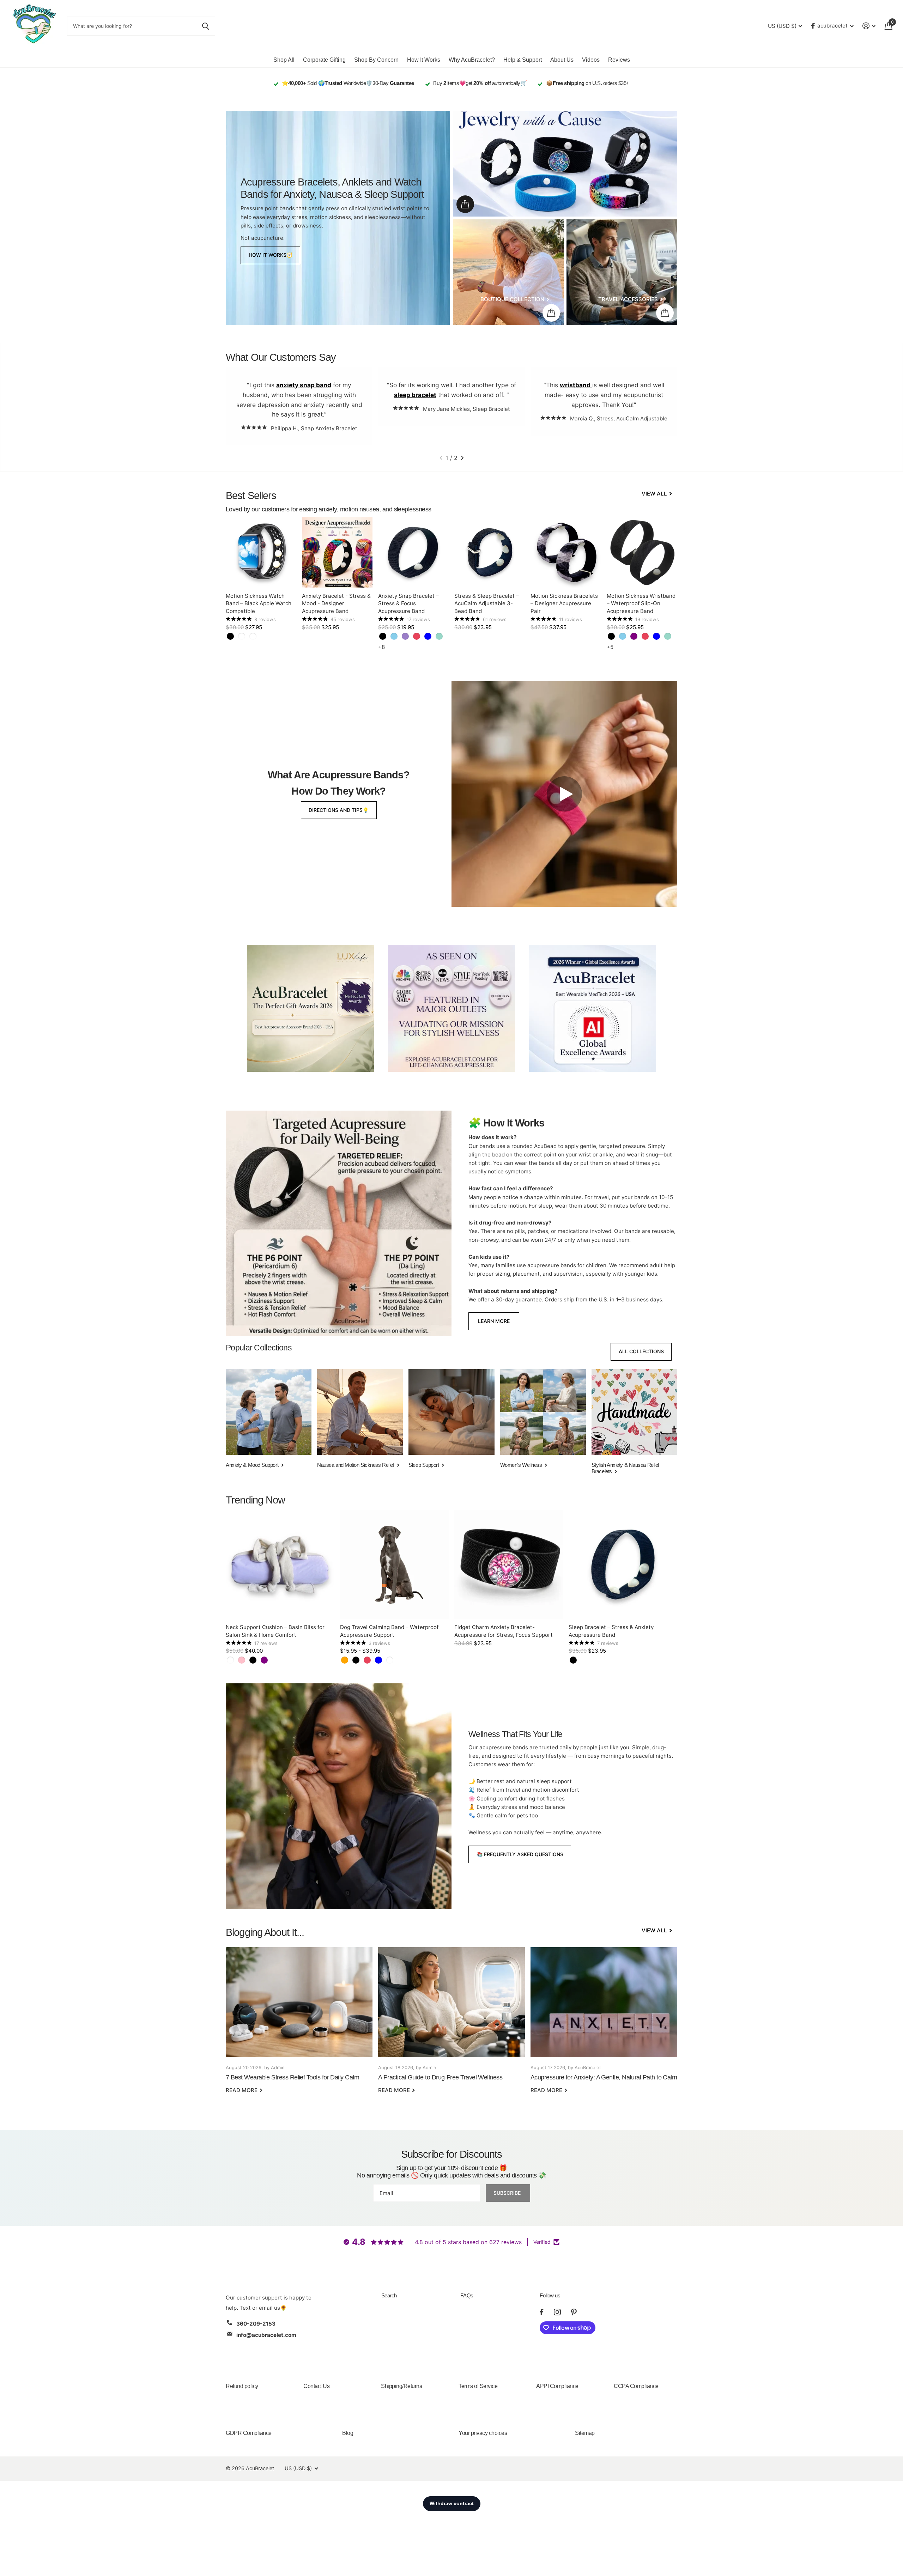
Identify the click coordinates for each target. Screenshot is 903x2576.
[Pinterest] (574, 2312)
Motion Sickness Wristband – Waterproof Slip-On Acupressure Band (641, 603)
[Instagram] (557, 2312)
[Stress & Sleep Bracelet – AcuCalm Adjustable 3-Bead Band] (490, 552)
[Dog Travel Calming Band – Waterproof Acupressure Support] (394, 1565)
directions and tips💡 (339, 810)
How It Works (424, 60)
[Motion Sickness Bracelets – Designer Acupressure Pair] (566, 552)
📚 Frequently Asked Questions (520, 1854)
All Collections (641, 1351)
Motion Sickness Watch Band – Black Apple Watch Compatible (259, 603)
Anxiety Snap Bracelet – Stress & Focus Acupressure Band (408, 603)
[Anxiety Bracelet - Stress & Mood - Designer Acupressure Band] (337, 552)
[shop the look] (465, 204)
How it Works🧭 (271, 255)
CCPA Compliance (636, 2386)
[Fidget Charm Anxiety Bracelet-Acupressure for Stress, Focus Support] (509, 1565)
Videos (591, 60)
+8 (381, 647)
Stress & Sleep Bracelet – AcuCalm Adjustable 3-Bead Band (487, 603)
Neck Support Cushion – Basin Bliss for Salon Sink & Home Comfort (275, 1631)
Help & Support (523, 60)
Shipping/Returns (401, 2386)
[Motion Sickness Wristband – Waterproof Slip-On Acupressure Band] (642, 552)
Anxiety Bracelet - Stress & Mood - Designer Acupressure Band (336, 603)
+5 (610, 647)
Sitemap (585, 2433)
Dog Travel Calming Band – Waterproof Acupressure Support (389, 1631)
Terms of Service (478, 2386)
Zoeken (205, 26)
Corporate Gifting (324, 60)
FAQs (467, 2295)
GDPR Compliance (249, 2433)
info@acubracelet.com (266, 2335)
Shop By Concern (376, 60)
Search (389, 2295)
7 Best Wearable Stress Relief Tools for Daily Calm (299, 2025)
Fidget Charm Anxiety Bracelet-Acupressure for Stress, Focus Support (504, 1631)
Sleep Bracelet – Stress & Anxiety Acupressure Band (611, 1631)
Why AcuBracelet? (472, 60)
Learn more (494, 1321)
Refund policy (242, 2386)
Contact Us (316, 2386)
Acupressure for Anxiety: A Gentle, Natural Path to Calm (604, 2025)
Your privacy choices (483, 2433)
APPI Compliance (557, 2386)
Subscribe (508, 2193)
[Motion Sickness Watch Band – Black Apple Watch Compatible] (261, 552)
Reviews (619, 60)
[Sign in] (869, 26)
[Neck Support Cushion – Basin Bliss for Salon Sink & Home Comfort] (280, 1565)
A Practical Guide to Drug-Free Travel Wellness (451, 2025)
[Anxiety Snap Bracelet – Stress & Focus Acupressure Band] (413, 552)
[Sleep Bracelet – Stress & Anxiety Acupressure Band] (623, 1565)
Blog (348, 2433)
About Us (562, 60)
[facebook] (541, 2312)
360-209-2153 (256, 2324)
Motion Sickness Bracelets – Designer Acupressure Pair (564, 603)
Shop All (284, 60)
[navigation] (441, 458)
